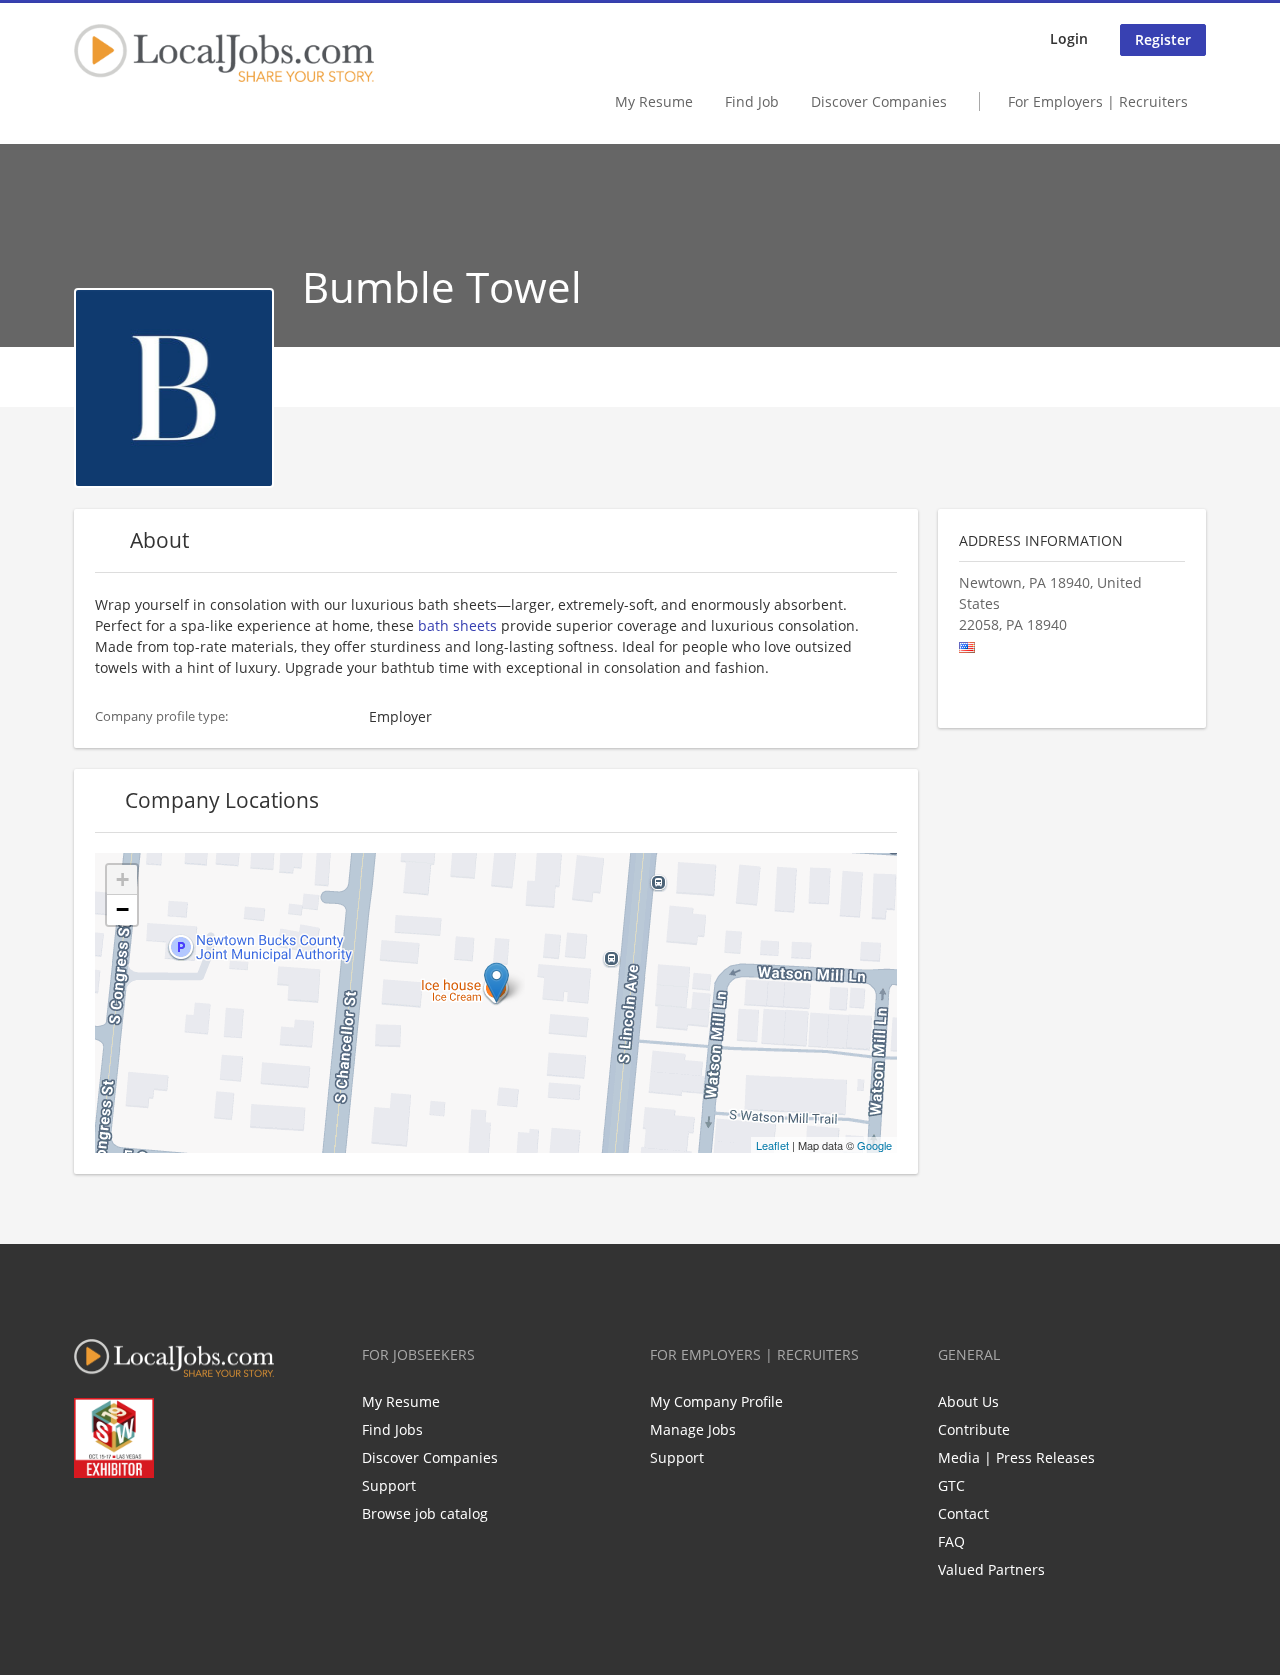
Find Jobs (392, 1429)
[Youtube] (187, 1520)
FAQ (951, 1541)
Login (1069, 38)
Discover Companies (879, 101)
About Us (968, 1401)
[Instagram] (220, 1520)
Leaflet (772, 1145)
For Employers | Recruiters (1098, 101)
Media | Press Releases (1016, 1457)
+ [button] (122, 879)
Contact (963, 1513)
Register (1163, 39)
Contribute (974, 1429)
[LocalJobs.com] (224, 53)
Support (389, 1485)
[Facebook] (88, 1520)
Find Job (752, 101)
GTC (951, 1485)
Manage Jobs (693, 1429)
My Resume (654, 101)
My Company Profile (716, 1401)
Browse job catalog (425, 1513)
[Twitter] (121, 1520)
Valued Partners (991, 1569)
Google (874, 1145)
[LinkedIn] (154, 1520)
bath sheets (457, 625)
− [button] (122, 909)
